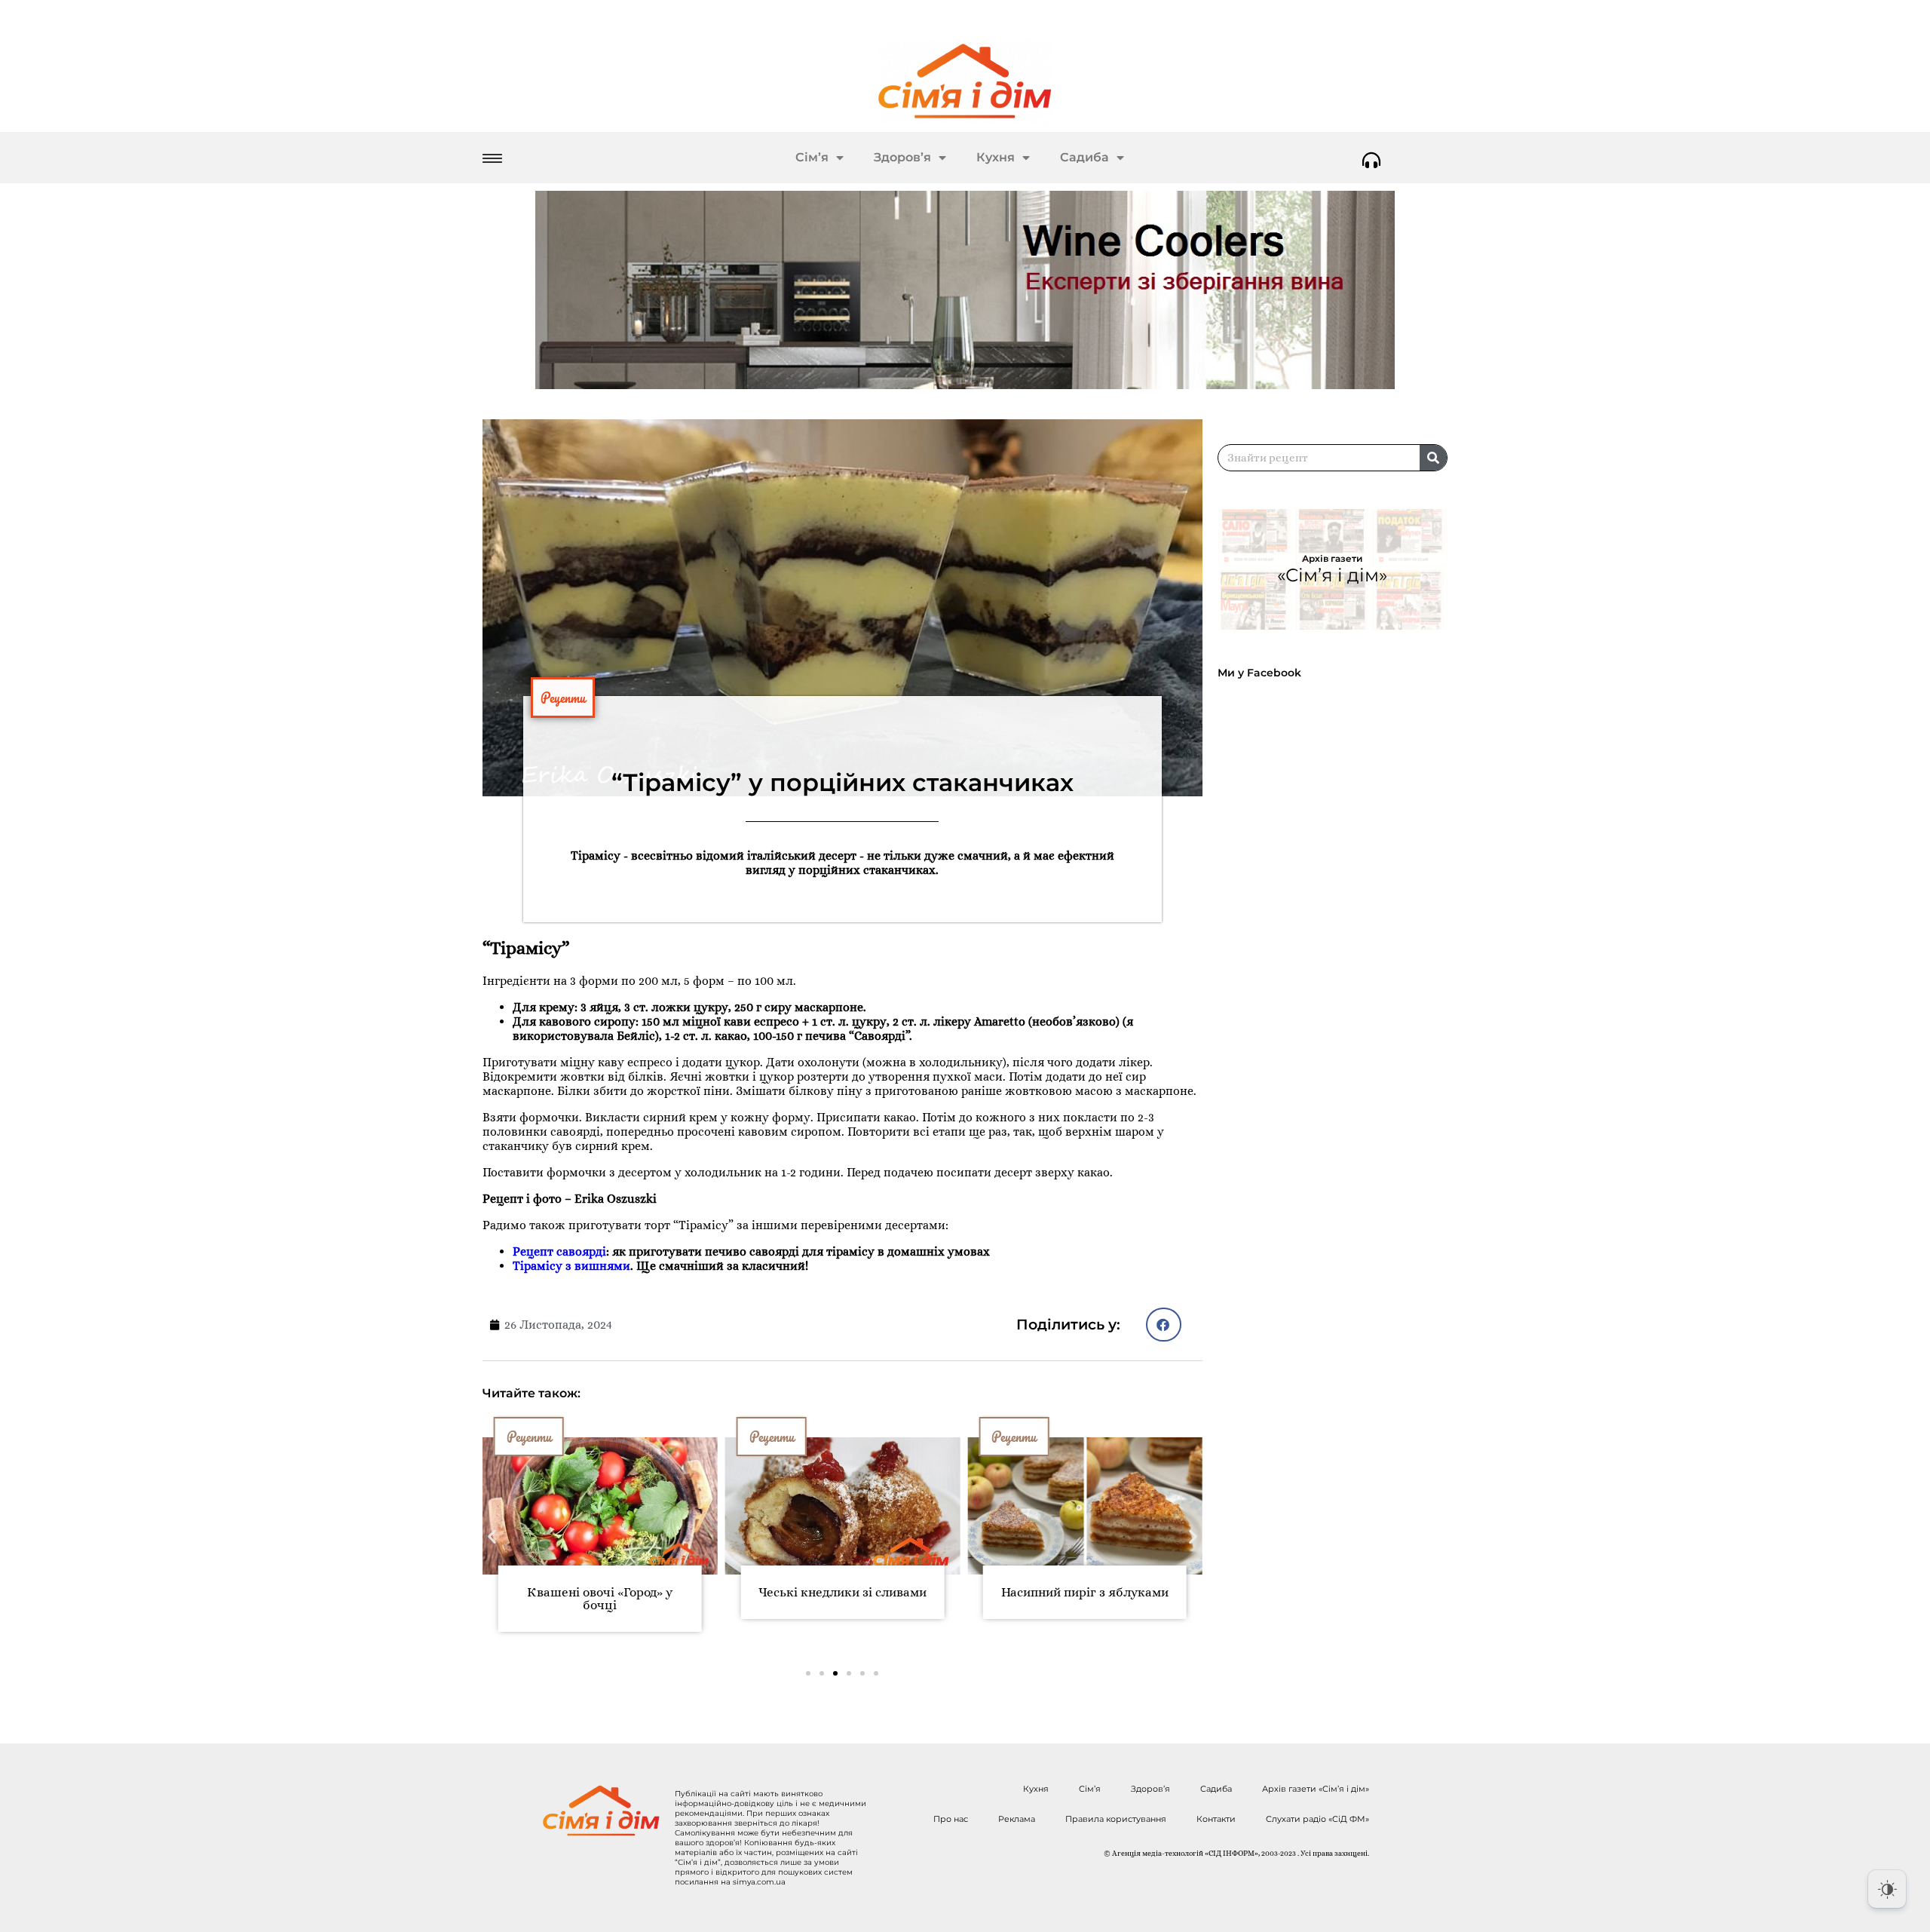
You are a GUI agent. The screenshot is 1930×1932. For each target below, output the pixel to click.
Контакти (1216, 1819)
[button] (1164, 1325)
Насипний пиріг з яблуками (1085, 1592)
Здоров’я (902, 157)
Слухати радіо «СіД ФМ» (1317, 1819)
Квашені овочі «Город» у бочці (600, 1599)
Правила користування (1116, 1819)
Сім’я (812, 157)
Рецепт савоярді (559, 1251)
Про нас (951, 1819)
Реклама (1017, 1819)
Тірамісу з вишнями (571, 1266)
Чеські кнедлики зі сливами (842, 1592)
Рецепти (563, 698)
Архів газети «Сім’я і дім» (1316, 1789)
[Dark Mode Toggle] (1887, 1889)
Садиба (1084, 157)
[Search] (1433, 458)
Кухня (996, 157)
